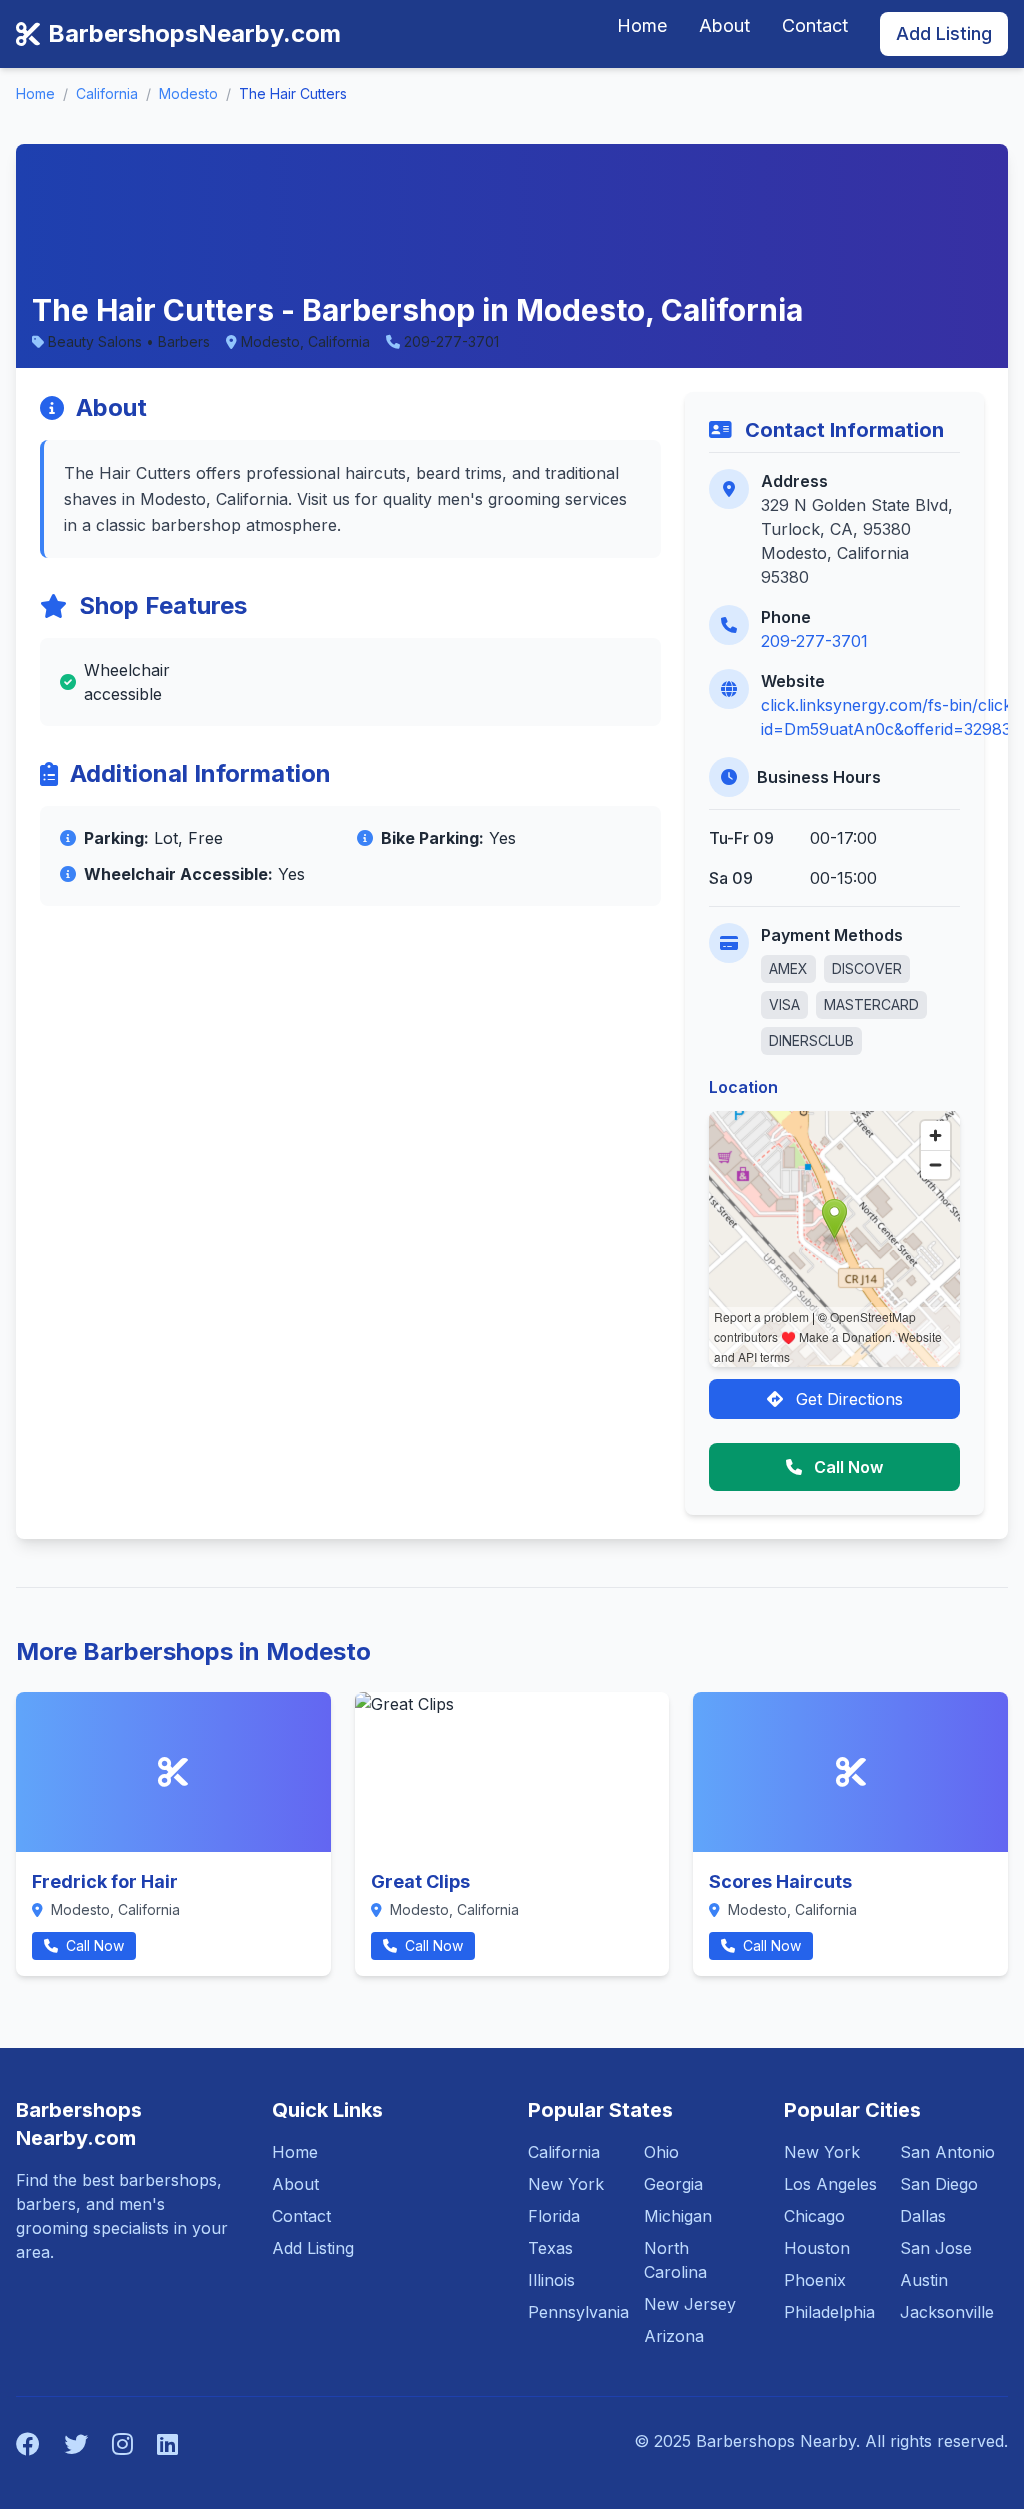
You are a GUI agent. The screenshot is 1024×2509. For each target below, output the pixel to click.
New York (566, 2184)
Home (642, 25)
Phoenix (815, 2280)
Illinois (551, 2280)
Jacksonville (947, 2312)
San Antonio (947, 2152)
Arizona (674, 2336)
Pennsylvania (578, 2312)
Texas (550, 2248)
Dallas (923, 2216)
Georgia (673, 2184)
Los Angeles (830, 2184)
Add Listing (944, 33)
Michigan (678, 2216)
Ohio (661, 2152)
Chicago (814, 2216)
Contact (815, 25)
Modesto (188, 93)
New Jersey (690, 2304)
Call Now (846, 1467)
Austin (924, 2280)
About (724, 25)
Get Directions (847, 1399)
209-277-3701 (814, 641)
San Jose (936, 2248)
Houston (817, 2248)
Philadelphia (829, 2312)
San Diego (939, 2184)
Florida (554, 2216)
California (107, 93)
